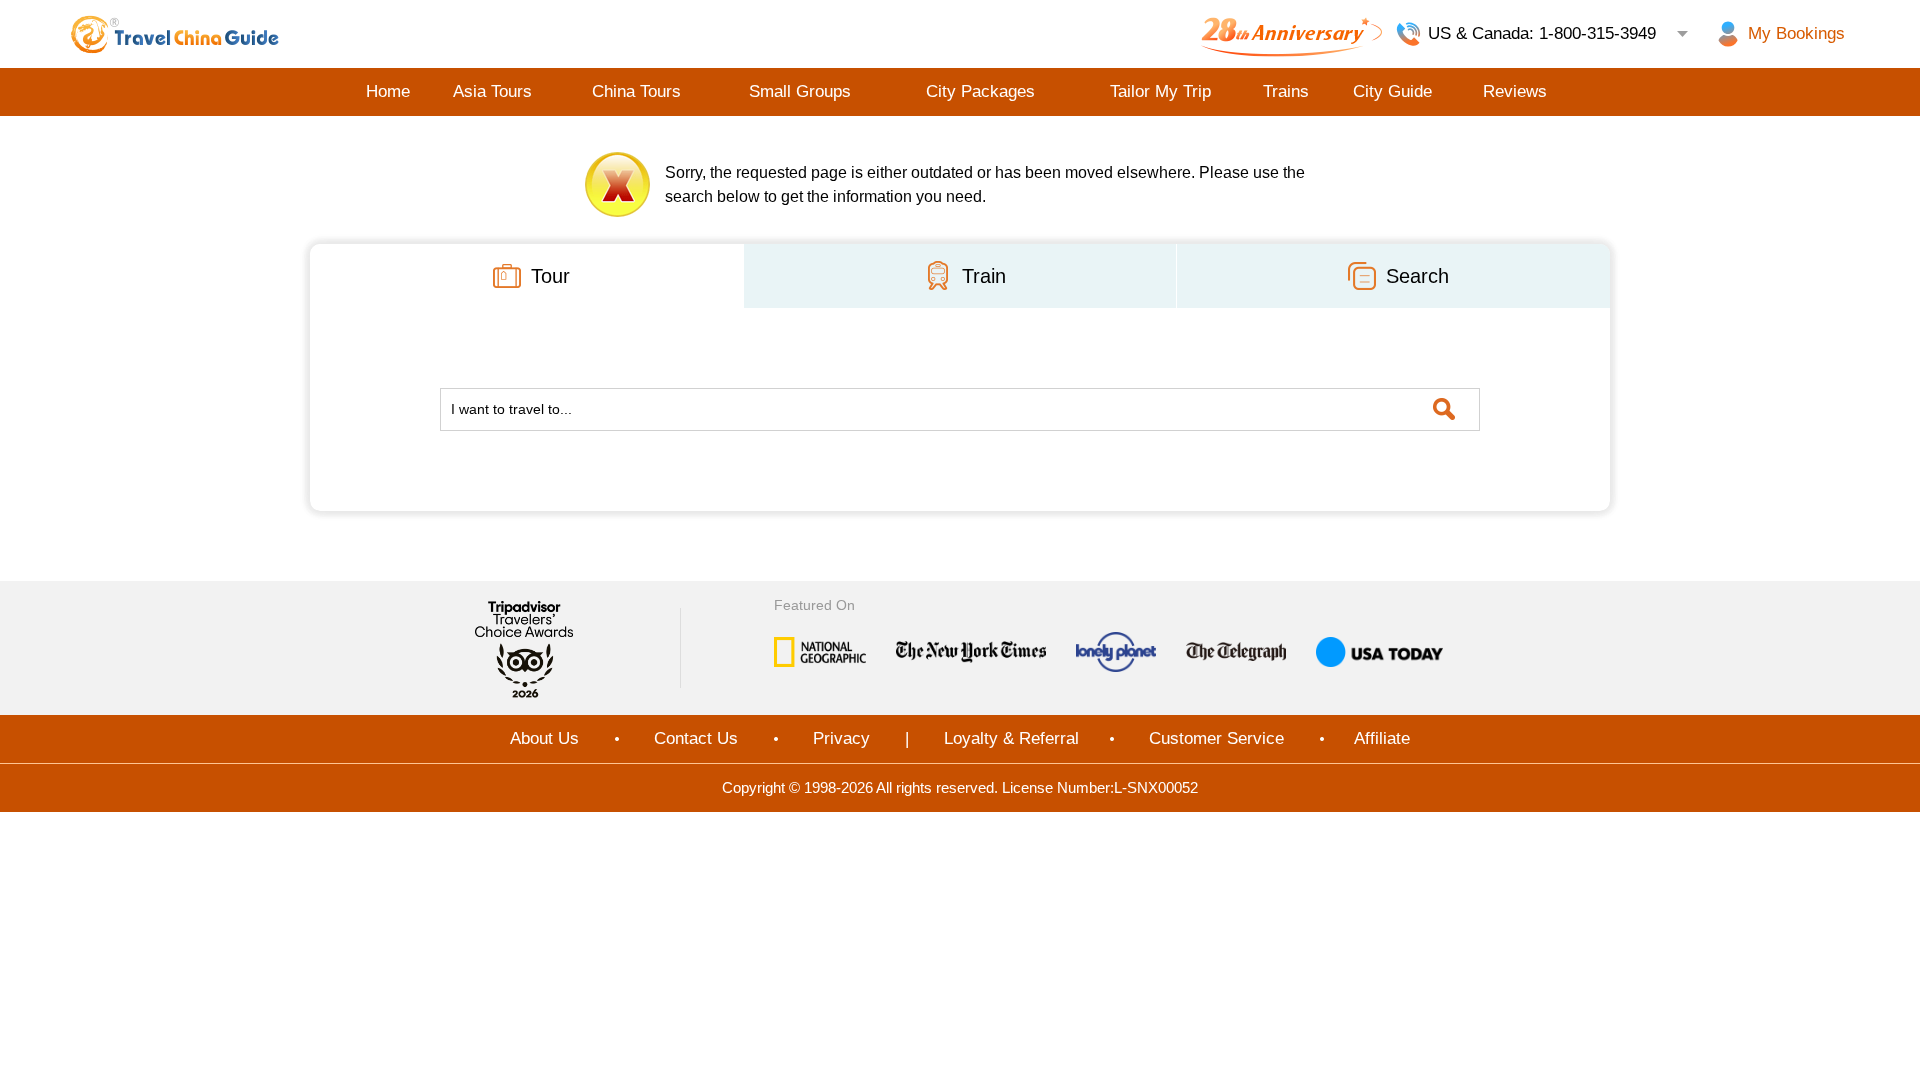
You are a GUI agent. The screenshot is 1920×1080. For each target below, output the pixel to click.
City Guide (1392, 91)
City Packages (980, 91)
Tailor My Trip (1160, 91)
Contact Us (696, 738)
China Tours (636, 91)
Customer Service (1216, 738)
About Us (544, 738)
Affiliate (1382, 738)
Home (388, 91)
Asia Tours (492, 91)
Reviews (1515, 91)
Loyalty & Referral (1011, 738)
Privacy (841, 738)
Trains (1286, 91)
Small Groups (800, 91)
